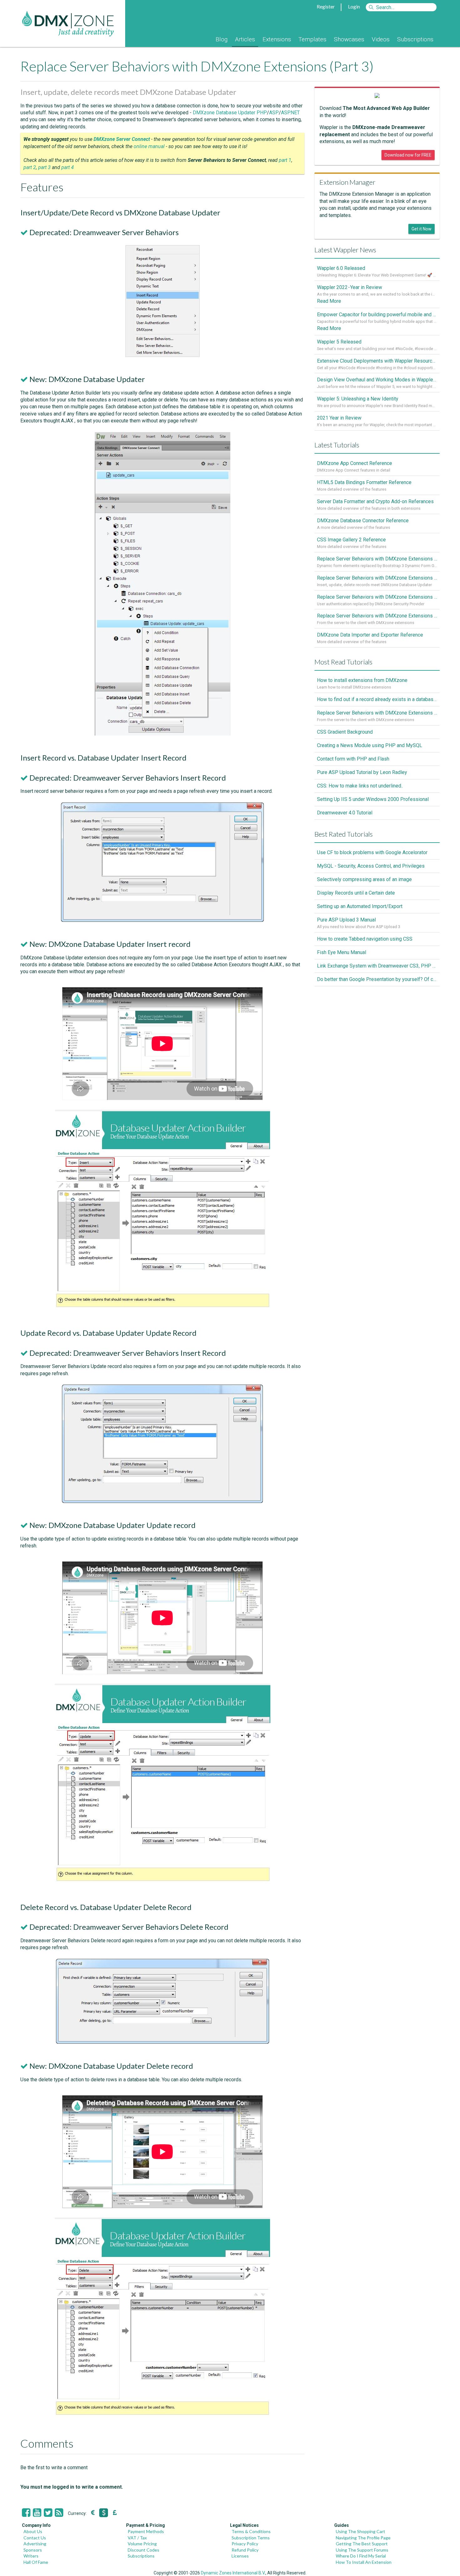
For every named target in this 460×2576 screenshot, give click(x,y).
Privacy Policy (245, 2544)
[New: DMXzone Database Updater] (163, 734)
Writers (31, 2556)
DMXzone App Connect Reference (355, 463)
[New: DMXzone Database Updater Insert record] (163, 1309)
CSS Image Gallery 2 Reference (351, 540)
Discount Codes (143, 2550)
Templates (312, 39)
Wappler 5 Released (339, 342)
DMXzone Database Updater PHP (230, 113)
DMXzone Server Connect (122, 139)
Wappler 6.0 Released (341, 268)
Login (354, 6)
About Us (33, 2531)
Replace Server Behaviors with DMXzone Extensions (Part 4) (377, 559)
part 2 (30, 167)
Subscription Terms (251, 2538)
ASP (274, 113)
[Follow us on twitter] (48, 2513)
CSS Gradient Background (345, 732)
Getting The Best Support (362, 2544)
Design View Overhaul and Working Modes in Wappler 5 (377, 380)
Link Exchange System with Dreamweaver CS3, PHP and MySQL (377, 966)
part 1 (285, 160)
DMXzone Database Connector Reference (363, 521)
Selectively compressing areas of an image (364, 879)
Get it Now (422, 229)
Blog (222, 39)
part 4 (68, 167)
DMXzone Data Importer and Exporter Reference (370, 635)
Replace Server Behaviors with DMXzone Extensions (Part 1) (377, 616)
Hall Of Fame (36, 2562)
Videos (381, 39)
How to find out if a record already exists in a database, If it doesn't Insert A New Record (377, 699)
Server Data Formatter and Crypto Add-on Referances (375, 501)
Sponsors (33, 2550)
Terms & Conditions (251, 2531)
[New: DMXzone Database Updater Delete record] (162, 2417)
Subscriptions (415, 39)
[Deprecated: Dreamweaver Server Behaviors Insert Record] (162, 920)
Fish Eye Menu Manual (342, 952)
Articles (245, 39)
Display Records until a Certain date (356, 893)
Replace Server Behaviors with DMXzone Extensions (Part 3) (377, 578)
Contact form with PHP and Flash (353, 759)
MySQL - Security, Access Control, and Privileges (371, 866)
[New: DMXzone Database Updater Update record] (163, 1883)
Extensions (277, 39)
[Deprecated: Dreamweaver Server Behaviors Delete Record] (163, 2042)
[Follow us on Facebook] (26, 2513)
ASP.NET (290, 113)
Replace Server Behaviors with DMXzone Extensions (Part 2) (377, 597)
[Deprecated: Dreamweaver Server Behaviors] (163, 355)
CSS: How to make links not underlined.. (360, 786)
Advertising (35, 2544)
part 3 (44, 167)
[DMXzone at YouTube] (37, 2513)
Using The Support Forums (362, 2550)
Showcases (349, 39)
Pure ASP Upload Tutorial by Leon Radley (362, 772)
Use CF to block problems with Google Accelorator (372, 852)
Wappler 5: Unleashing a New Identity (358, 399)
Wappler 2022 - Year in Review (350, 287)
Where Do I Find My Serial (361, 2556)
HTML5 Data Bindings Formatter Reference (364, 482)
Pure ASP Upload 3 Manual (346, 920)
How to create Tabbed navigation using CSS (365, 939)
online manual (149, 146)
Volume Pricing (142, 2544)
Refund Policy (245, 2550)
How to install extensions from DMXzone (362, 680)
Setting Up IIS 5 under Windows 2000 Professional (373, 799)
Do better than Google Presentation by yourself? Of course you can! (377, 979)
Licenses (240, 2556)
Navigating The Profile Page (363, 2538)
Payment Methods (146, 2531)
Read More (329, 301)
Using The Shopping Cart (360, 2531)
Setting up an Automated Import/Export (360, 906)
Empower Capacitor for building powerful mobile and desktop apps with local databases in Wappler (377, 315)
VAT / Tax (137, 2538)
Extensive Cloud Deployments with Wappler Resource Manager (377, 361)
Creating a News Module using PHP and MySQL (370, 745)
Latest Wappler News (345, 250)
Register (326, 6)
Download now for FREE (408, 155)
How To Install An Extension (364, 2562)
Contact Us (35, 2538)
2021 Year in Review (339, 418)
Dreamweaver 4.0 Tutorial (345, 813)
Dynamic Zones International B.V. (233, 2573)
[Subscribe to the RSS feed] (59, 2513)
